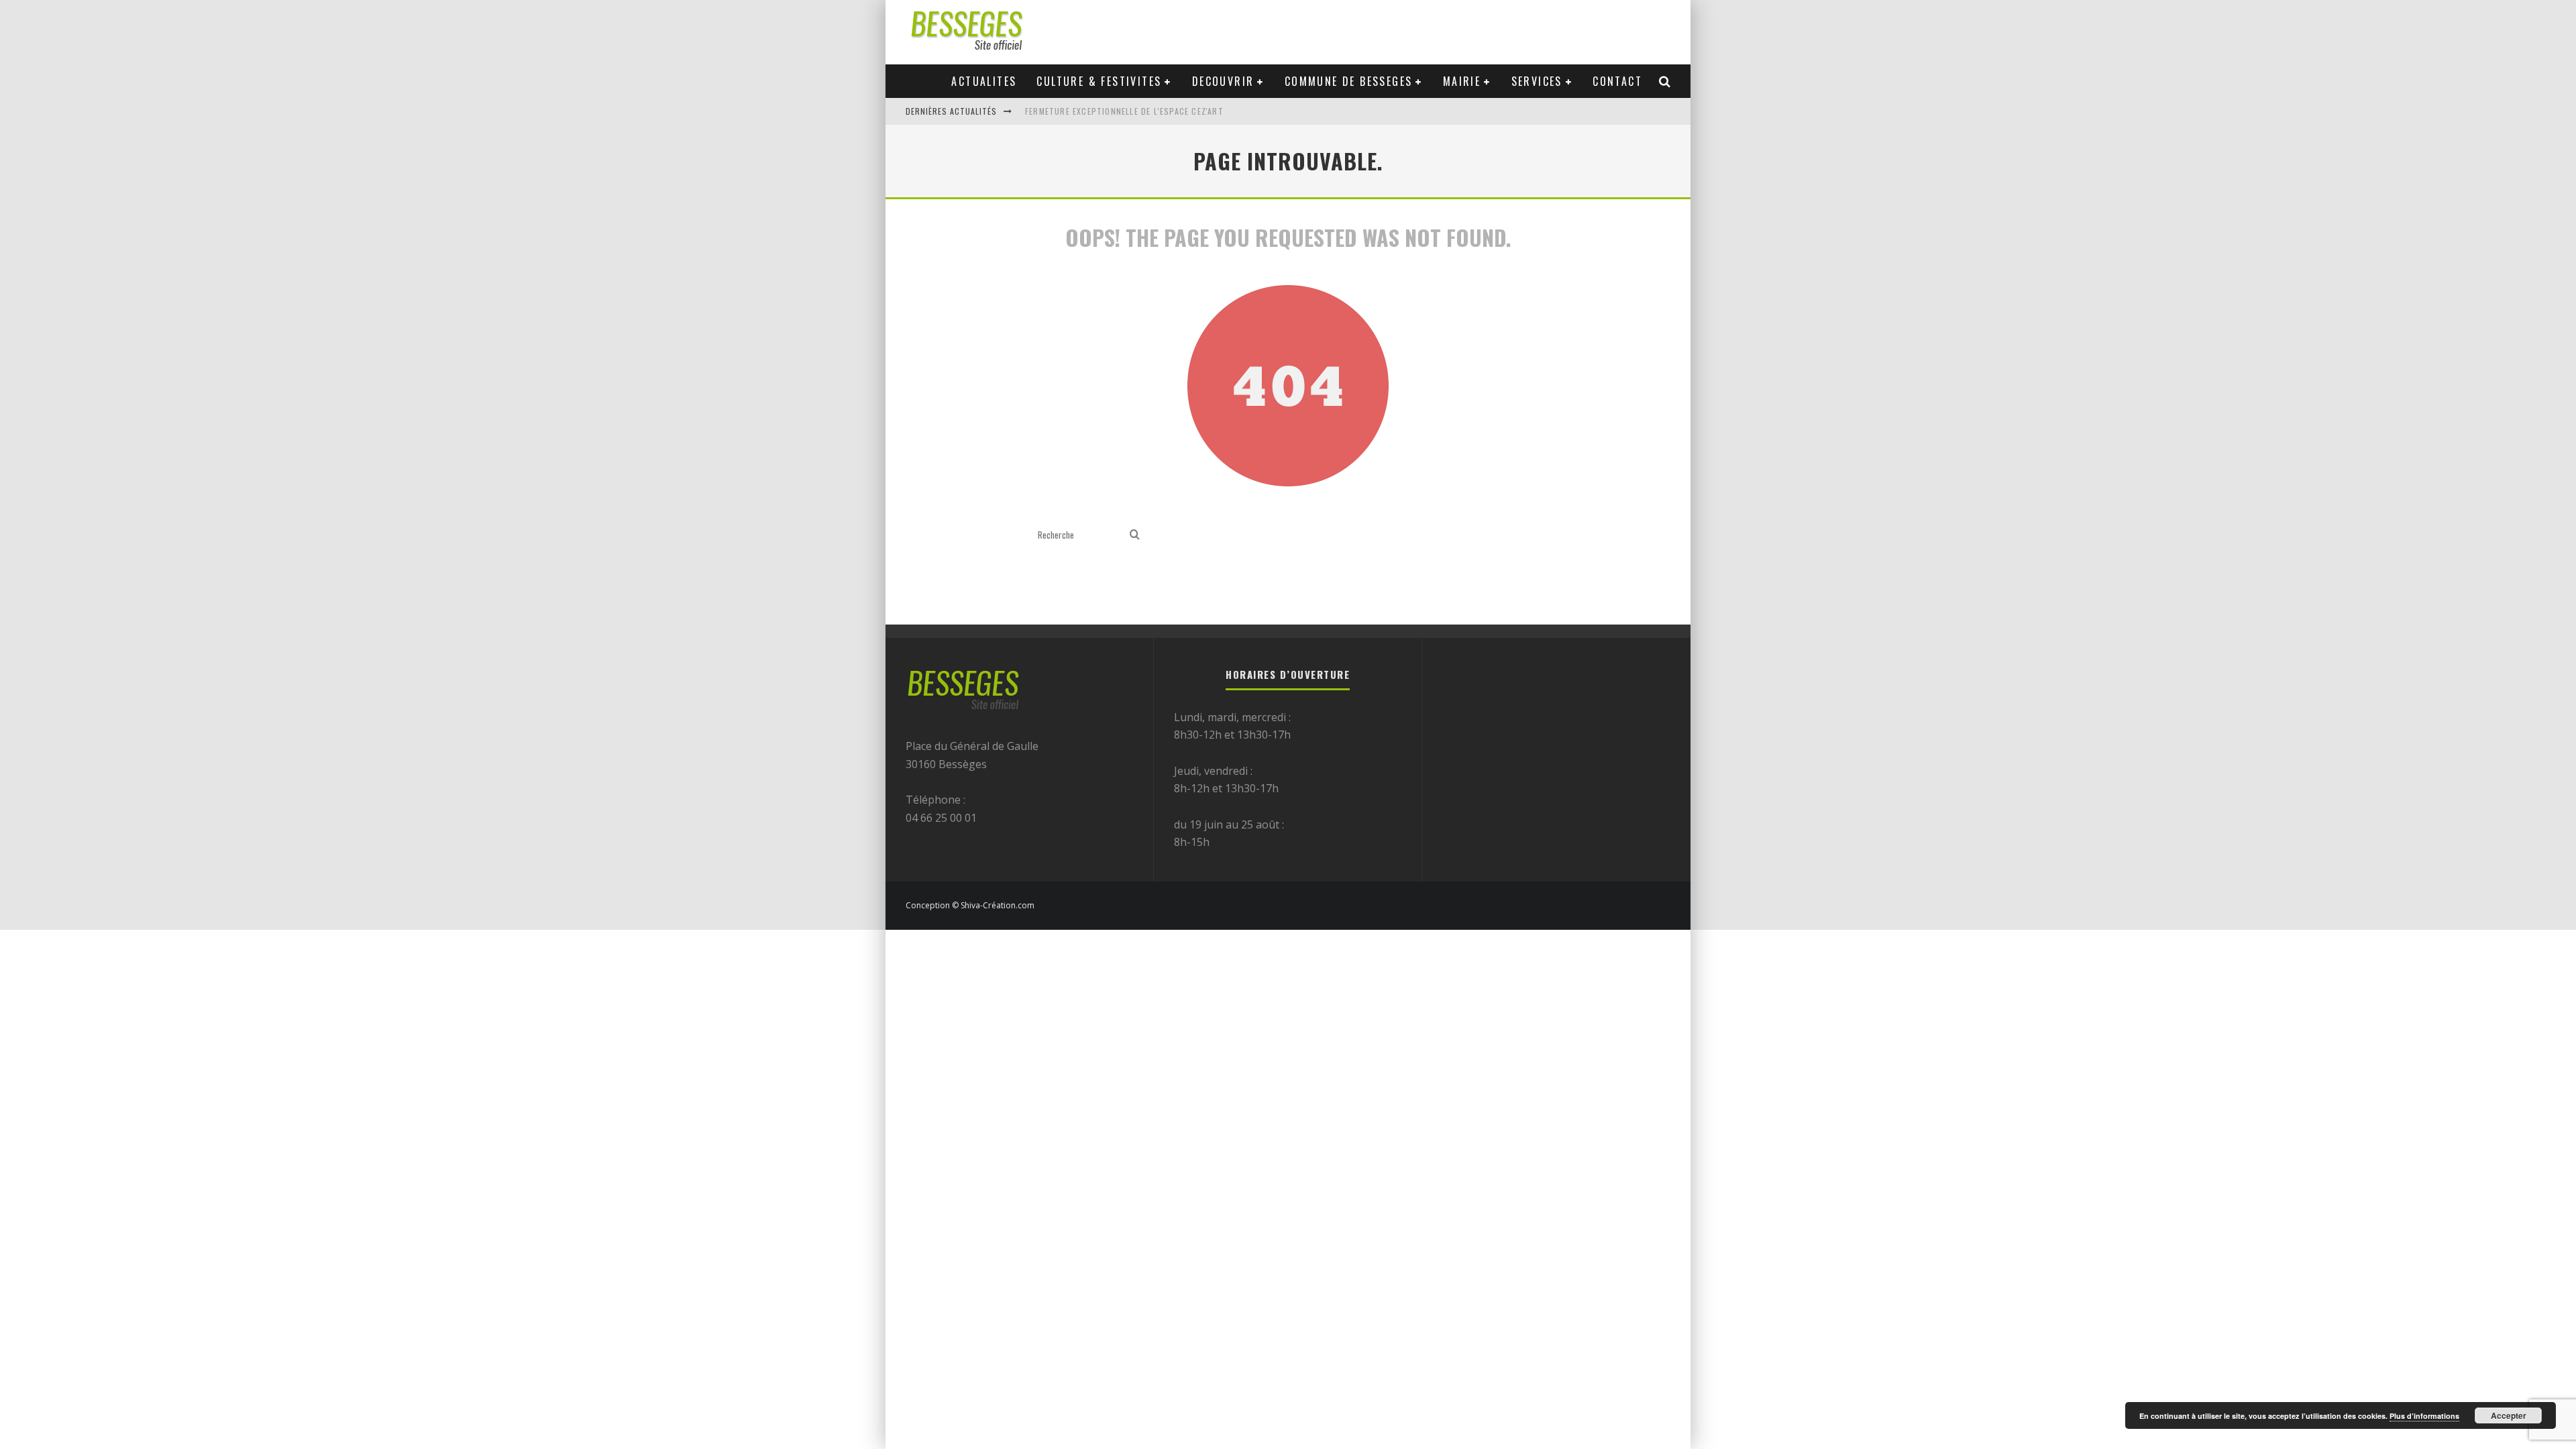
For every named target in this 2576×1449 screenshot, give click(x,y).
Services (1537, 81)
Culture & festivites (1099, 81)
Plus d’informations (2424, 1416)
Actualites (984, 81)
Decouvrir (1223, 81)
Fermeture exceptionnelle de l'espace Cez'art (1124, 111)
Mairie (1462, 81)
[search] (1135, 535)
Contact (1617, 81)
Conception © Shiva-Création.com (970, 905)
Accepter (2509, 1415)
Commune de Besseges (1349, 81)
